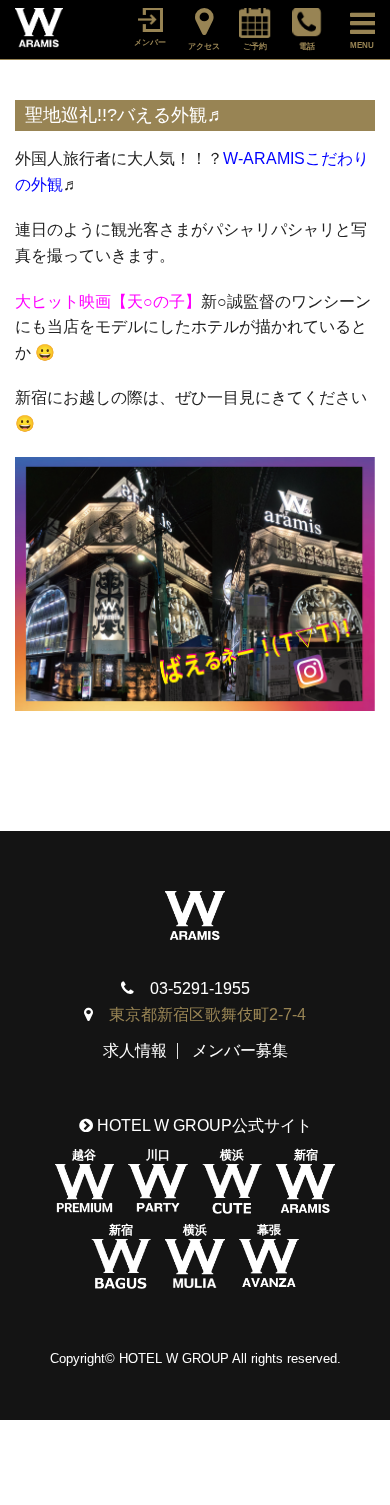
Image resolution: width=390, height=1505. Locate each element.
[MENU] (353, 20)
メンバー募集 (240, 1050)
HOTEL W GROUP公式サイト (202, 1125)
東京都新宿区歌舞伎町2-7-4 (207, 1014)
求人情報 (135, 1050)
